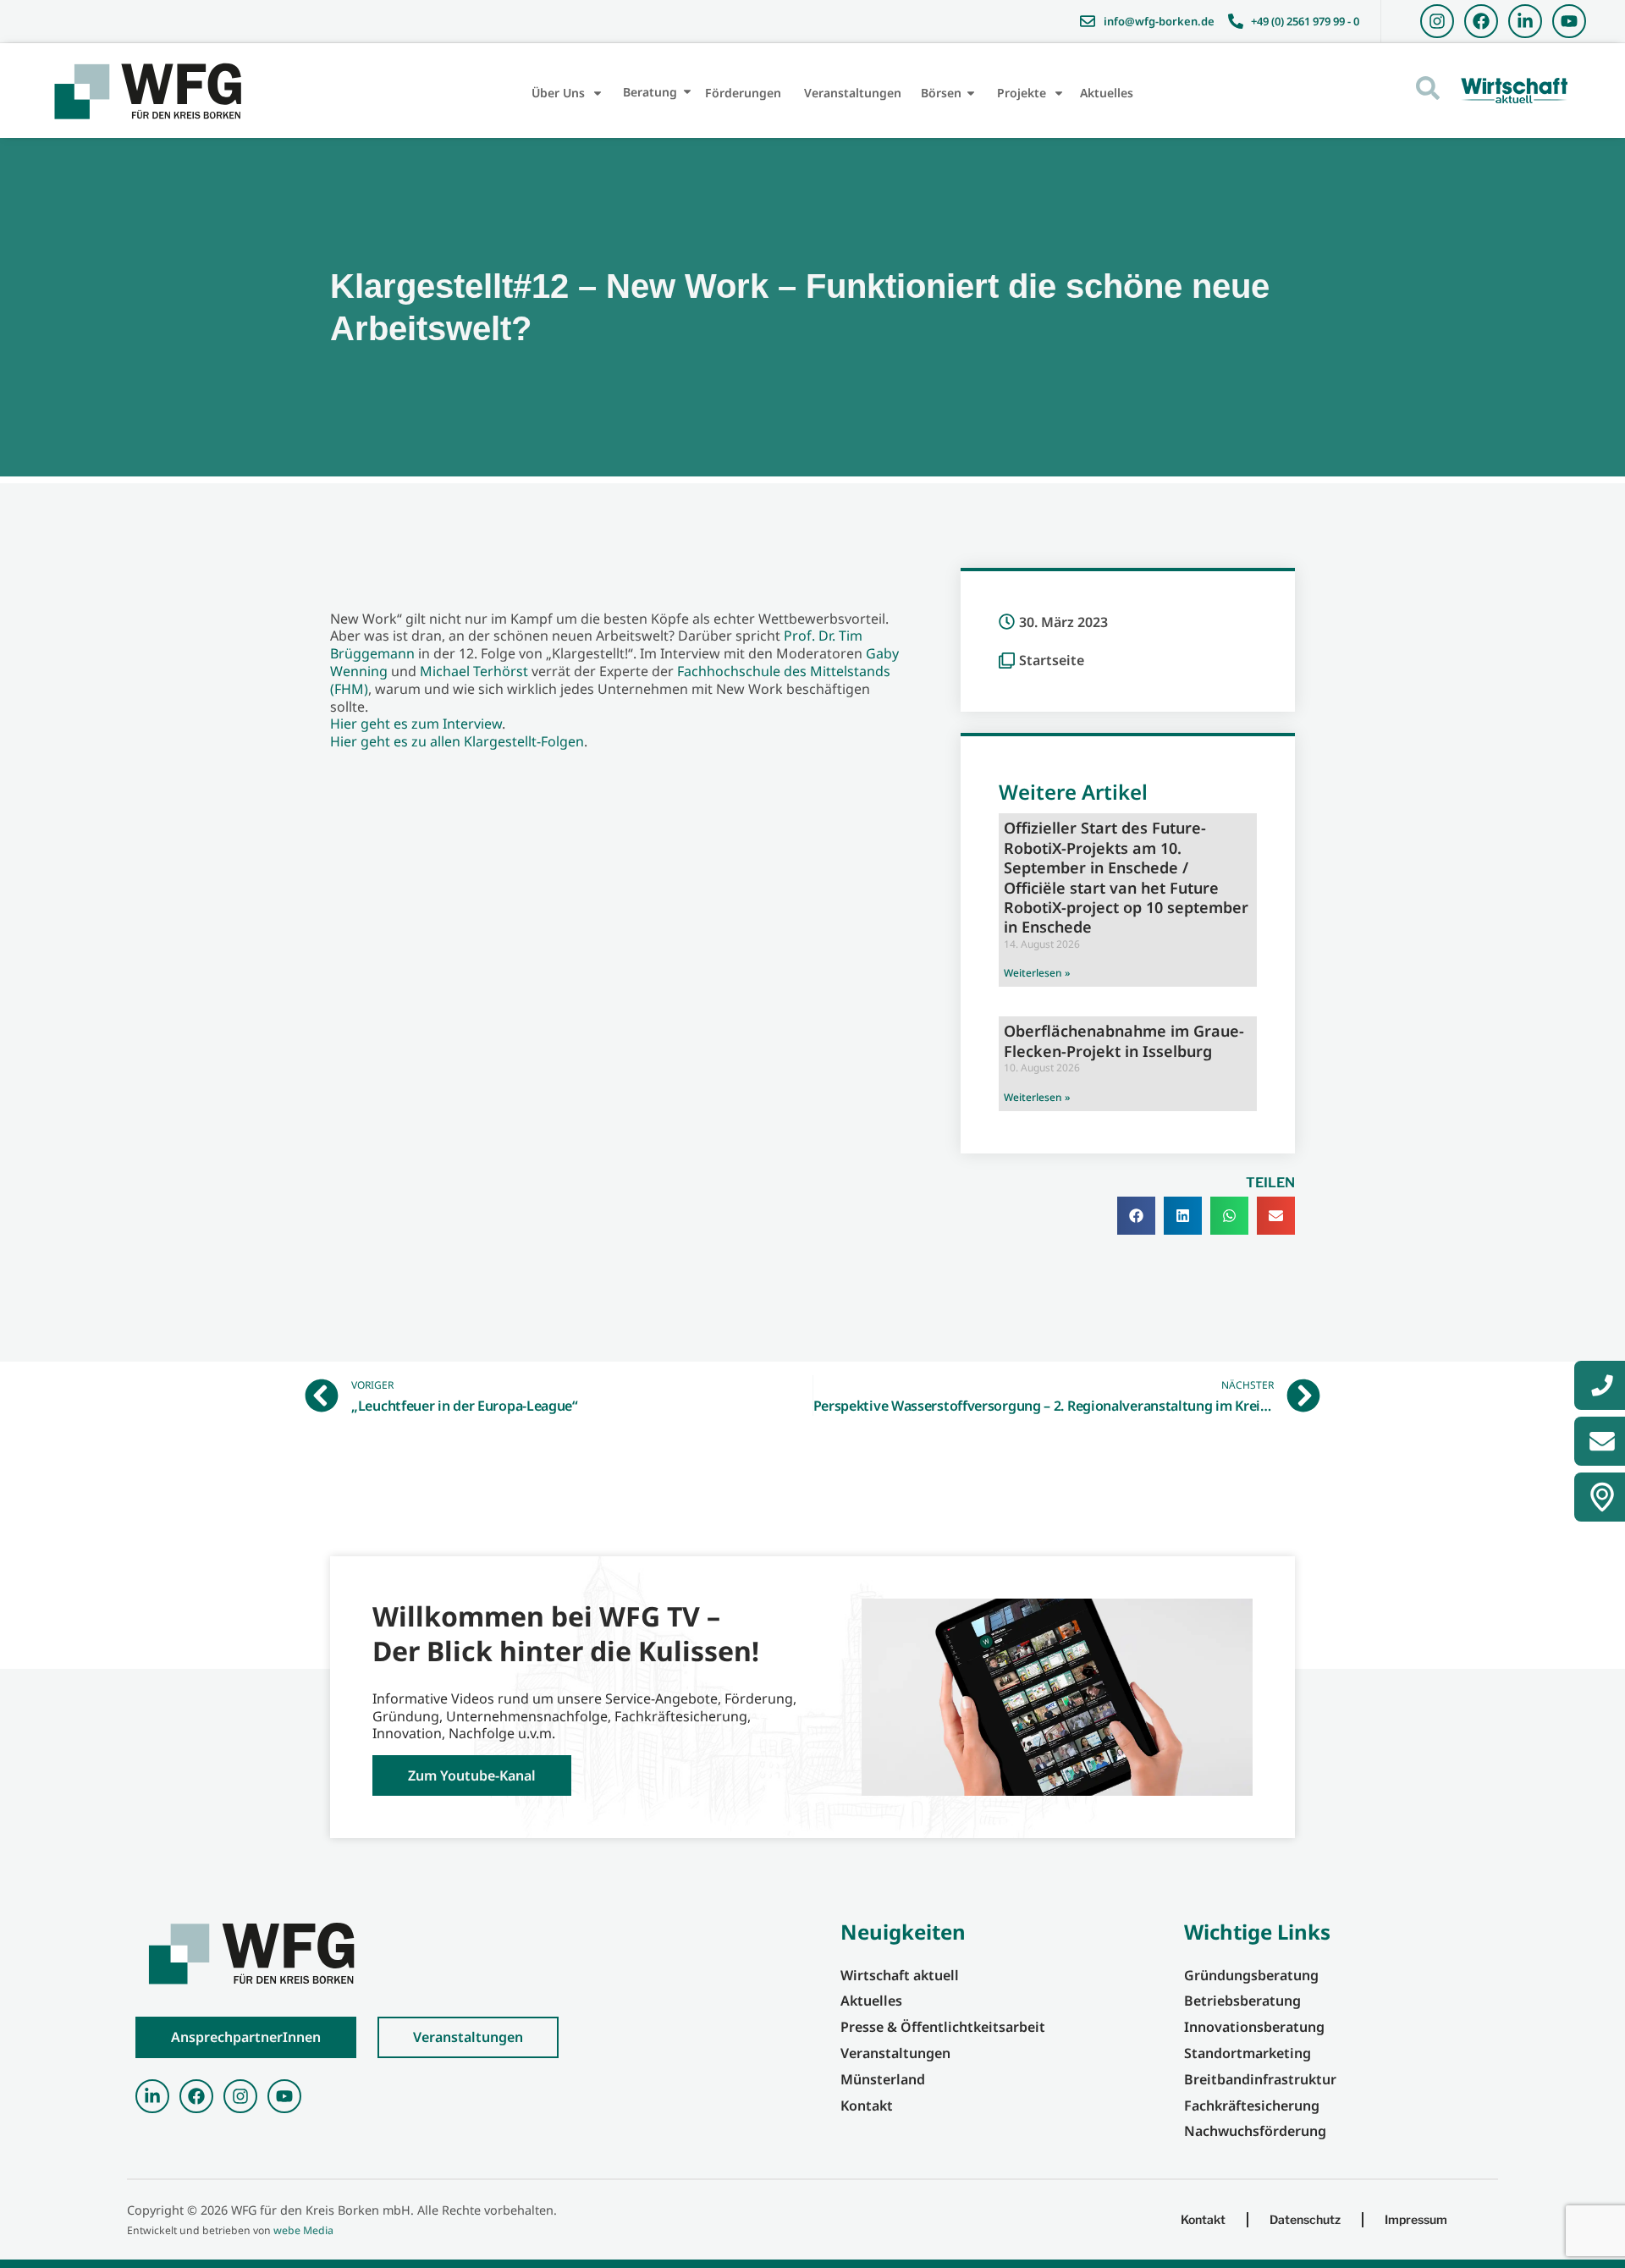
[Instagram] (1437, 21)
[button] (1136, 1216)
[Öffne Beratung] (687, 92)
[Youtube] (1569, 21)
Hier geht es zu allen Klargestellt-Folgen (457, 741)
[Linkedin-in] (1525, 21)
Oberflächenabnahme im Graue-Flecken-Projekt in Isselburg (1124, 1040)
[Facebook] (1481, 21)
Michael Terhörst (474, 671)
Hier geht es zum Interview (416, 724)
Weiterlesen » (1037, 973)
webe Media (303, 2230)
